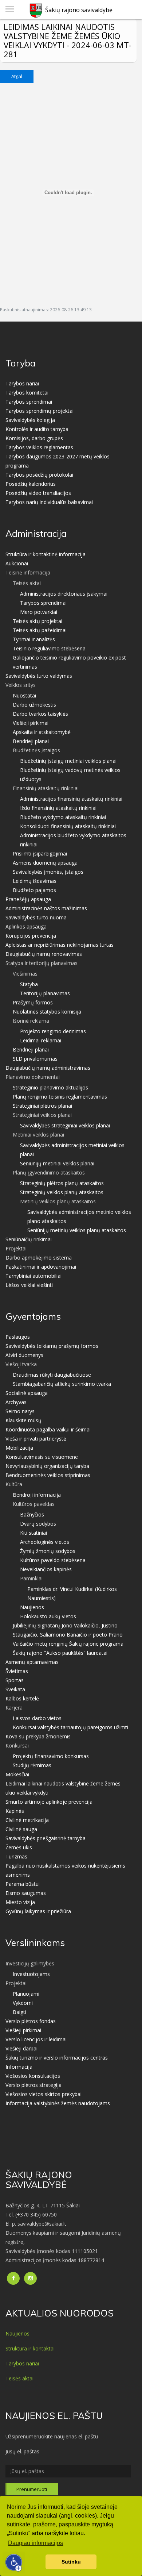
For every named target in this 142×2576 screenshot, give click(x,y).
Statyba (29, 984)
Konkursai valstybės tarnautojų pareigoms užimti (70, 1727)
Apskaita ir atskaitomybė (42, 732)
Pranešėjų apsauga (28, 899)
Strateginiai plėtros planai (42, 1106)
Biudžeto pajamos (34, 890)
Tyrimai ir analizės (34, 639)
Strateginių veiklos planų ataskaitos (62, 1192)
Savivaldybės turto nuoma (36, 917)
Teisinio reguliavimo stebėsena (49, 648)
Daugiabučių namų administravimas (48, 1068)
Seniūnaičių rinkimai (29, 1239)
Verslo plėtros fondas (31, 2021)
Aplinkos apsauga (26, 926)
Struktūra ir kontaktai (30, 2348)
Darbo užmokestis (34, 705)
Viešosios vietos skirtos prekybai (44, 2094)
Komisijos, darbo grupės (34, 438)
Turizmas (16, 1856)
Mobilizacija (19, 1448)
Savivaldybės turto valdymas (39, 676)
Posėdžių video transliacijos (38, 493)
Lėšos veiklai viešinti (29, 1285)
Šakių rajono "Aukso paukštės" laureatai (60, 1653)
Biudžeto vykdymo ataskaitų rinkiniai (63, 817)
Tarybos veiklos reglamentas (39, 447)
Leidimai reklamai (41, 1040)
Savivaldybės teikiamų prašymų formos (52, 1346)
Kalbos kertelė (22, 1698)
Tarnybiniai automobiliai (33, 1276)
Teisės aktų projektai (38, 621)
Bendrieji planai (31, 741)
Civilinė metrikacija (27, 1820)
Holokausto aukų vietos (48, 1616)
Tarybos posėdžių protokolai (39, 475)
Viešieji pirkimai (31, 723)
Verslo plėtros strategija (33, 2085)
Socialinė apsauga (27, 1393)
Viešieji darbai (21, 2048)
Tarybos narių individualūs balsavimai (49, 502)
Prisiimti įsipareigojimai (40, 853)
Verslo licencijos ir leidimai (36, 2039)
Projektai (16, 1248)
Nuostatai (24, 695)
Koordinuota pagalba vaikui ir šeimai (48, 1429)
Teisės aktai (19, 2378)
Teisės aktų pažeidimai (40, 630)
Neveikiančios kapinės (46, 1569)
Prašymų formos (33, 1002)
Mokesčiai (17, 1774)
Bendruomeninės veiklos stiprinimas (48, 1475)
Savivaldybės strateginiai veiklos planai (65, 1125)
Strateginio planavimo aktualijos (50, 1087)
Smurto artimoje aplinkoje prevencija (49, 1802)
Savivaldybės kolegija (30, 420)
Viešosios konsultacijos (33, 2076)
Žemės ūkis (19, 1847)
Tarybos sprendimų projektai (40, 411)
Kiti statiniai (33, 1533)
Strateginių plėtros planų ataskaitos (62, 1183)
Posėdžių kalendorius (31, 484)
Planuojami (26, 1994)
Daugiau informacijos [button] (35, 2543)
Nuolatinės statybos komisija (47, 1012)
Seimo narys (20, 1411)
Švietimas (17, 1671)
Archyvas (16, 1402)
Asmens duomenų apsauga (45, 863)
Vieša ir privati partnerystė (36, 1439)
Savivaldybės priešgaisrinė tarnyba (46, 1838)
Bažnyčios (32, 1514)
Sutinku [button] (71, 2562)
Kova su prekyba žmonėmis (38, 1736)
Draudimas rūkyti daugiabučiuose (52, 1375)
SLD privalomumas (35, 1059)
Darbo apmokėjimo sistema (39, 1258)
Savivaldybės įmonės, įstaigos (48, 872)
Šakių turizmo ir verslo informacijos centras (57, 2058)
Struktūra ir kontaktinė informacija (46, 554)
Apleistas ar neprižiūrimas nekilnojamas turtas (60, 945)
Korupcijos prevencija (31, 936)
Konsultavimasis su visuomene (42, 1457)
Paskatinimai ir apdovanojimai (41, 1267)
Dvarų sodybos (38, 1524)
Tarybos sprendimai (29, 402)
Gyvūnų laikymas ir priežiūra (38, 1911)
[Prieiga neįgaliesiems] (14, 2562)
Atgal (17, 76)
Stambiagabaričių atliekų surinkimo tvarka (62, 1384)
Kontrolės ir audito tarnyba (37, 429)
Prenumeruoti (32, 2489)
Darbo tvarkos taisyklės (40, 714)
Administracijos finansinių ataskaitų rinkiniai (71, 799)
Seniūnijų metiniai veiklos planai (57, 1163)
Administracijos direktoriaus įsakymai (64, 594)
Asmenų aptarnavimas (32, 1662)
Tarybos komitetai (27, 393)
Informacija (19, 2067)
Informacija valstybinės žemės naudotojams (58, 2103)
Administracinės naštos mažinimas (46, 908)
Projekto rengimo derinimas (53, 1031)
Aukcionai (17, 563)
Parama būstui (23, 1884)
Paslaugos (18, 1337)
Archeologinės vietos (45, 1542)
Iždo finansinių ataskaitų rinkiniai (58, 808)
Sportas (15, 1680)
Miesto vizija (20, 1902)
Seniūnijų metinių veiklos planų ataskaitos (77, 1230)
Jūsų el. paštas (22, 2451)
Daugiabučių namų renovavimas (44, 954)
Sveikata (15, 1689)
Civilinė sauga (21, 1829)
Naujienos (32, 1607)
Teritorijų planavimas (45, 993)
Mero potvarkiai (39, 612)
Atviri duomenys (24, 1355)
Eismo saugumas (26, 1893)
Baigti (19, 2012)
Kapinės (15, 1811)
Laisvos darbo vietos (37, 1718)
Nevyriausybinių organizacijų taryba (47, 1466)
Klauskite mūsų (23, 1420)
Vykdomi (23, 2003)
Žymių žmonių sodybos (48, 1551)
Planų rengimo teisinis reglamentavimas (60, 1097)
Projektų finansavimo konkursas (51, 1756)
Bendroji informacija (37, 1495)
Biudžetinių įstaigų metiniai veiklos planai (68, 761)
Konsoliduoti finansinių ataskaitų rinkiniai (68, 826)
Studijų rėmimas (32, 1765)
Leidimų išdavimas (35, 881)
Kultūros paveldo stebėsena (53, 1560)
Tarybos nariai (22, 383)
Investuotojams (31, 1974)
